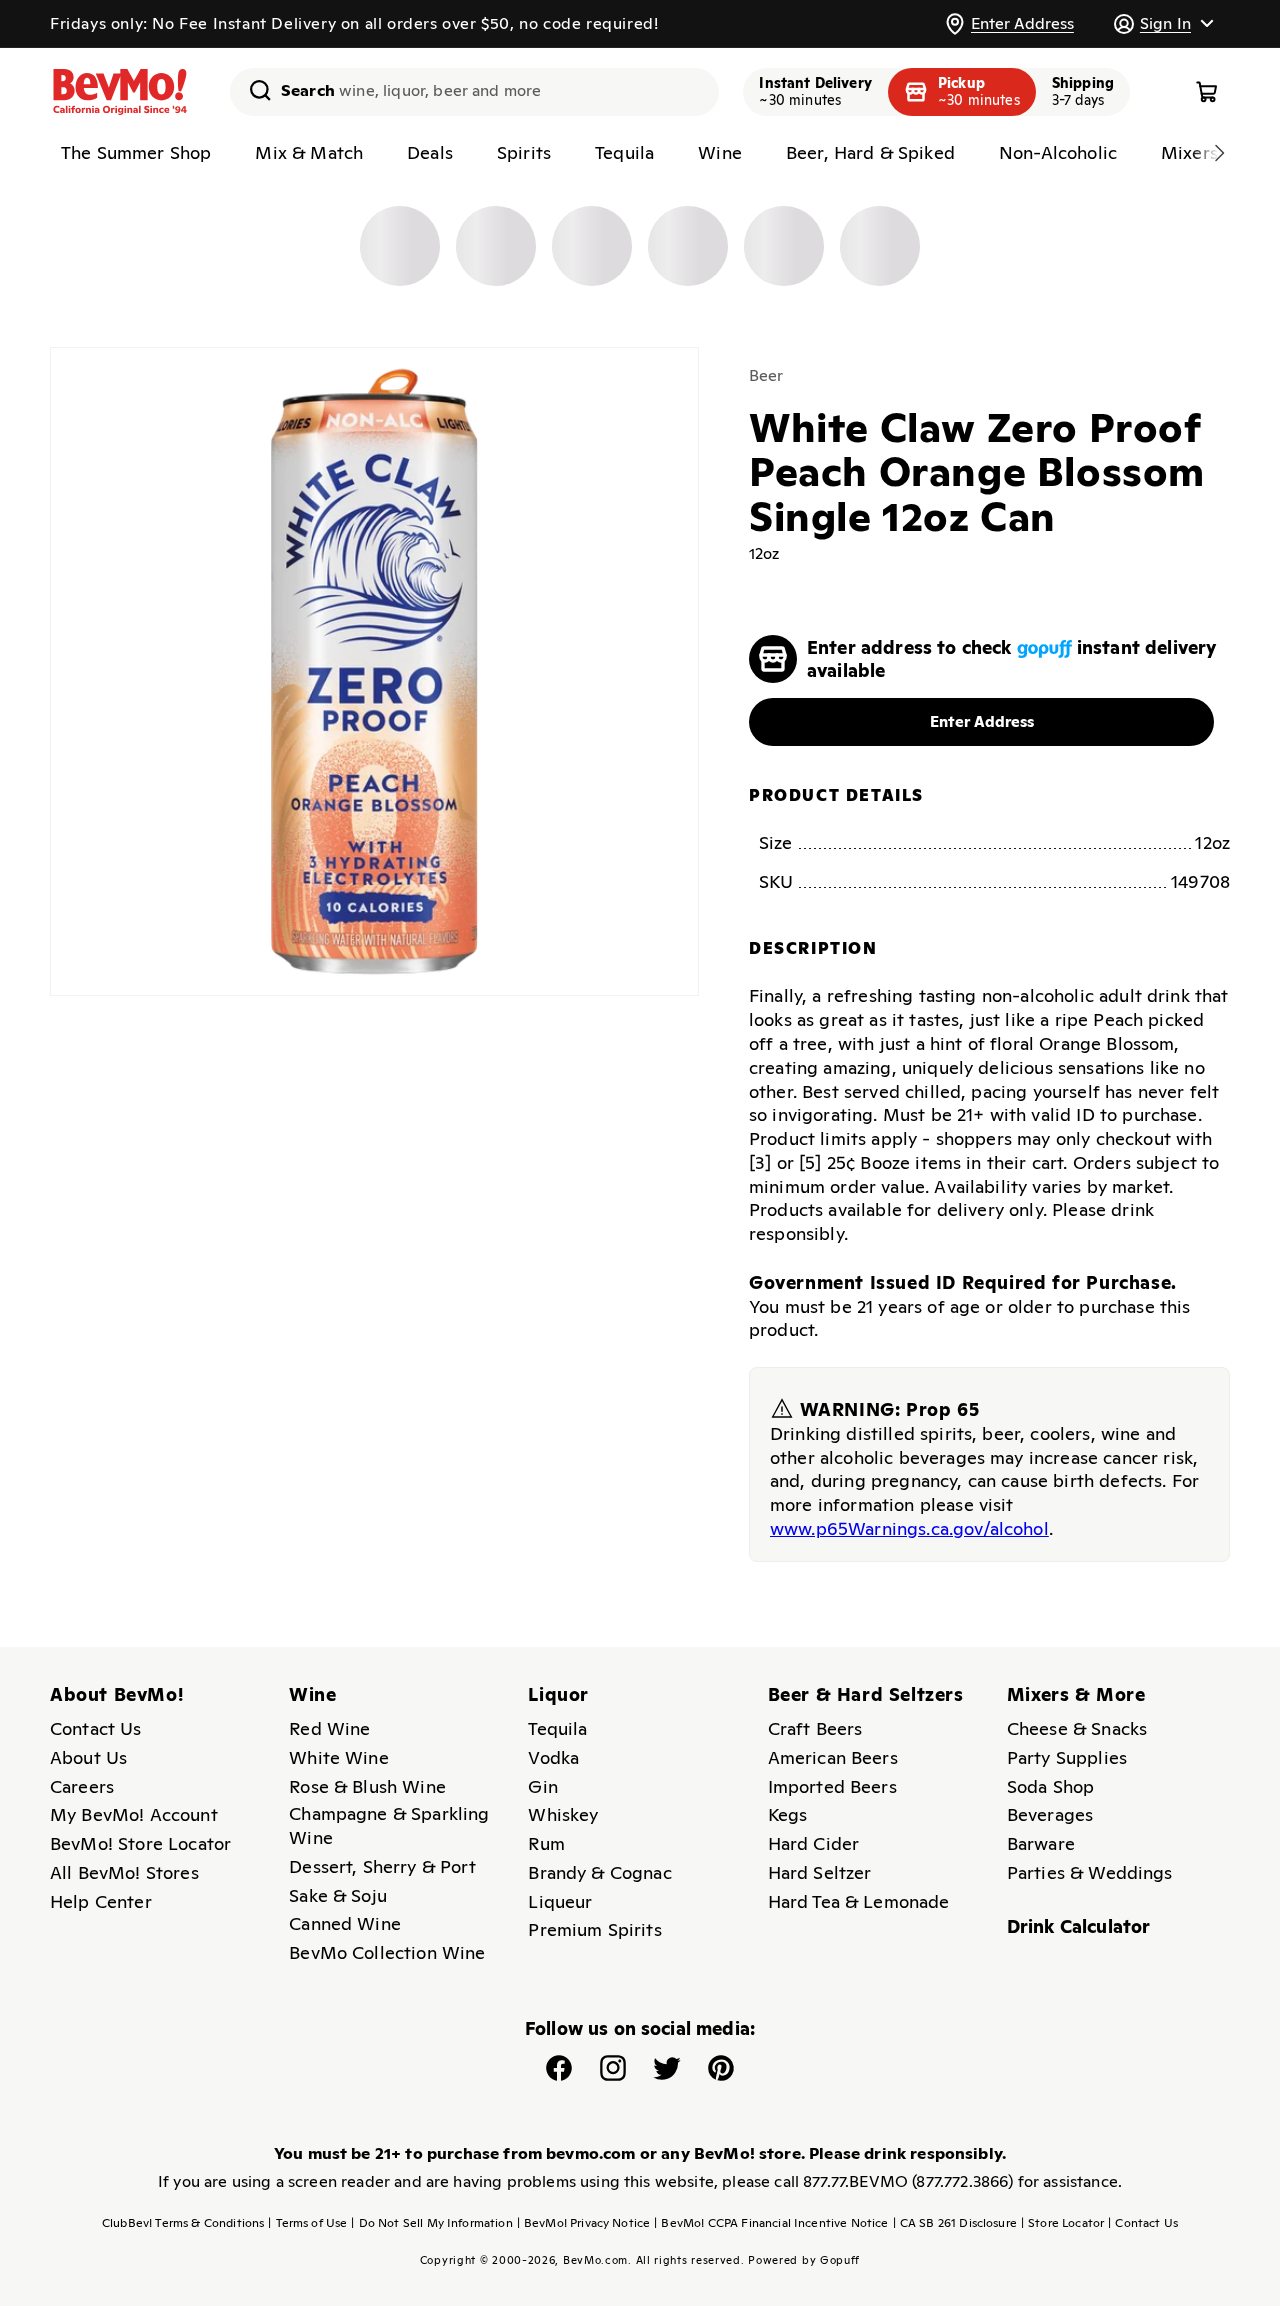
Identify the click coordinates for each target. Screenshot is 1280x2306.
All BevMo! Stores (124, 1872)
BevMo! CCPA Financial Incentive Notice (771, 2223)
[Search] (253, 90)
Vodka (553, 1757)
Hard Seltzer (820, 1872)
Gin (542, 1786)
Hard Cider (814, 1843)
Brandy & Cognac (599, 1872)
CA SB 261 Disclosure (955, 2223)
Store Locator (1062, 2223)
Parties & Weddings (1090, 1872)
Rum (546, 1843)
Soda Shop (1050, 1786)
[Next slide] (1219, 153)
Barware (1041, 1843)
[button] (1163, 23)
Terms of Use (307, 2223)
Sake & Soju (338, 1895)
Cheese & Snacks (1077, 1728)
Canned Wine (345, 1923)
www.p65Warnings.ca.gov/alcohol (909, 1528)
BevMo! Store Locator (140, 1843)
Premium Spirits (594, 1929)
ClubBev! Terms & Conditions (183, 2223)
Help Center (101, 1901)
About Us (88, 1757)
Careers (82, 1786)
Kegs (788, 1814)
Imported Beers (832, 1786)
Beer (766, 375)
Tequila (557, 1728)
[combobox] (474, 92)
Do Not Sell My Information (431, 2223)
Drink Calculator (1079, 1926)
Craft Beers (815, 1728)
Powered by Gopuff (804, 2260)
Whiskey (563, 1814)
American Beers (833, 1757)
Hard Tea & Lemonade (859, 1901)
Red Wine (329, 1728)
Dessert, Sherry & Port (382, 1866)
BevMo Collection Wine (387, 1952)
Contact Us (96, 1728)
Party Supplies (1067, 1757)
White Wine (339, 1757)
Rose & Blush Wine (367, 1786)
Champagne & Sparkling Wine (389, 1825)
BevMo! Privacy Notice (584, 2223)
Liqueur (560, 1901)
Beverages (1050, 1814)
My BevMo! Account (134, 1814)
